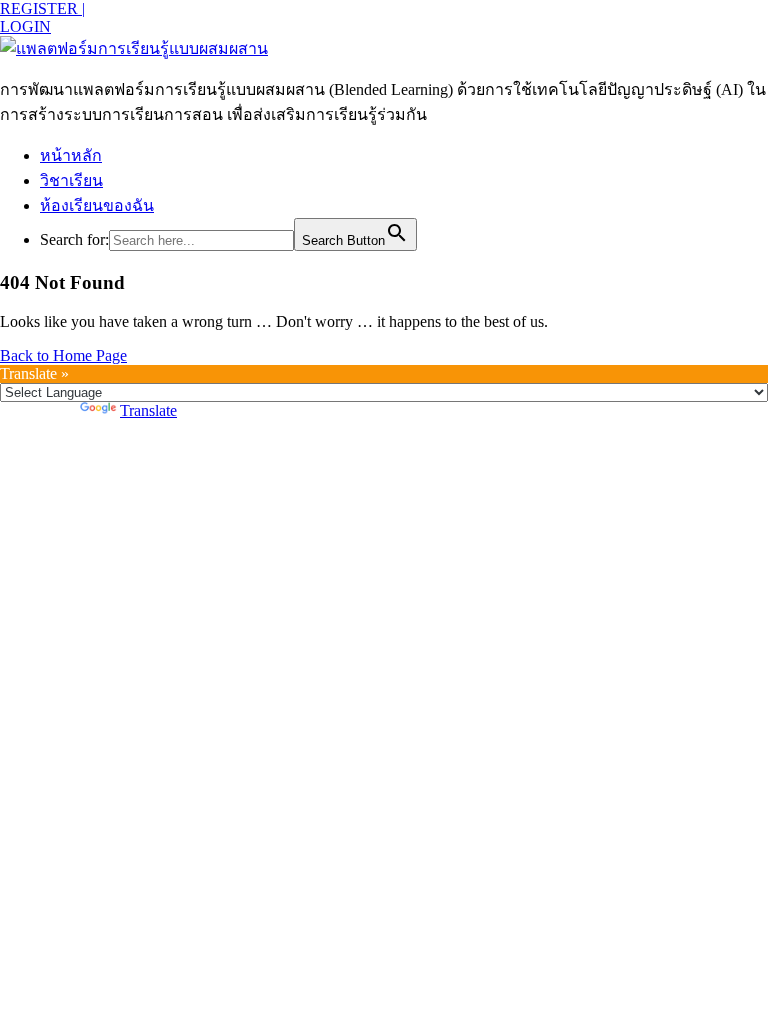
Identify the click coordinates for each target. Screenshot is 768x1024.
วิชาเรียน (71, 180)
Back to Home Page (63, 355)
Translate (148, 410)
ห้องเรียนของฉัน (97, 205)
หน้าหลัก (71, 155)
